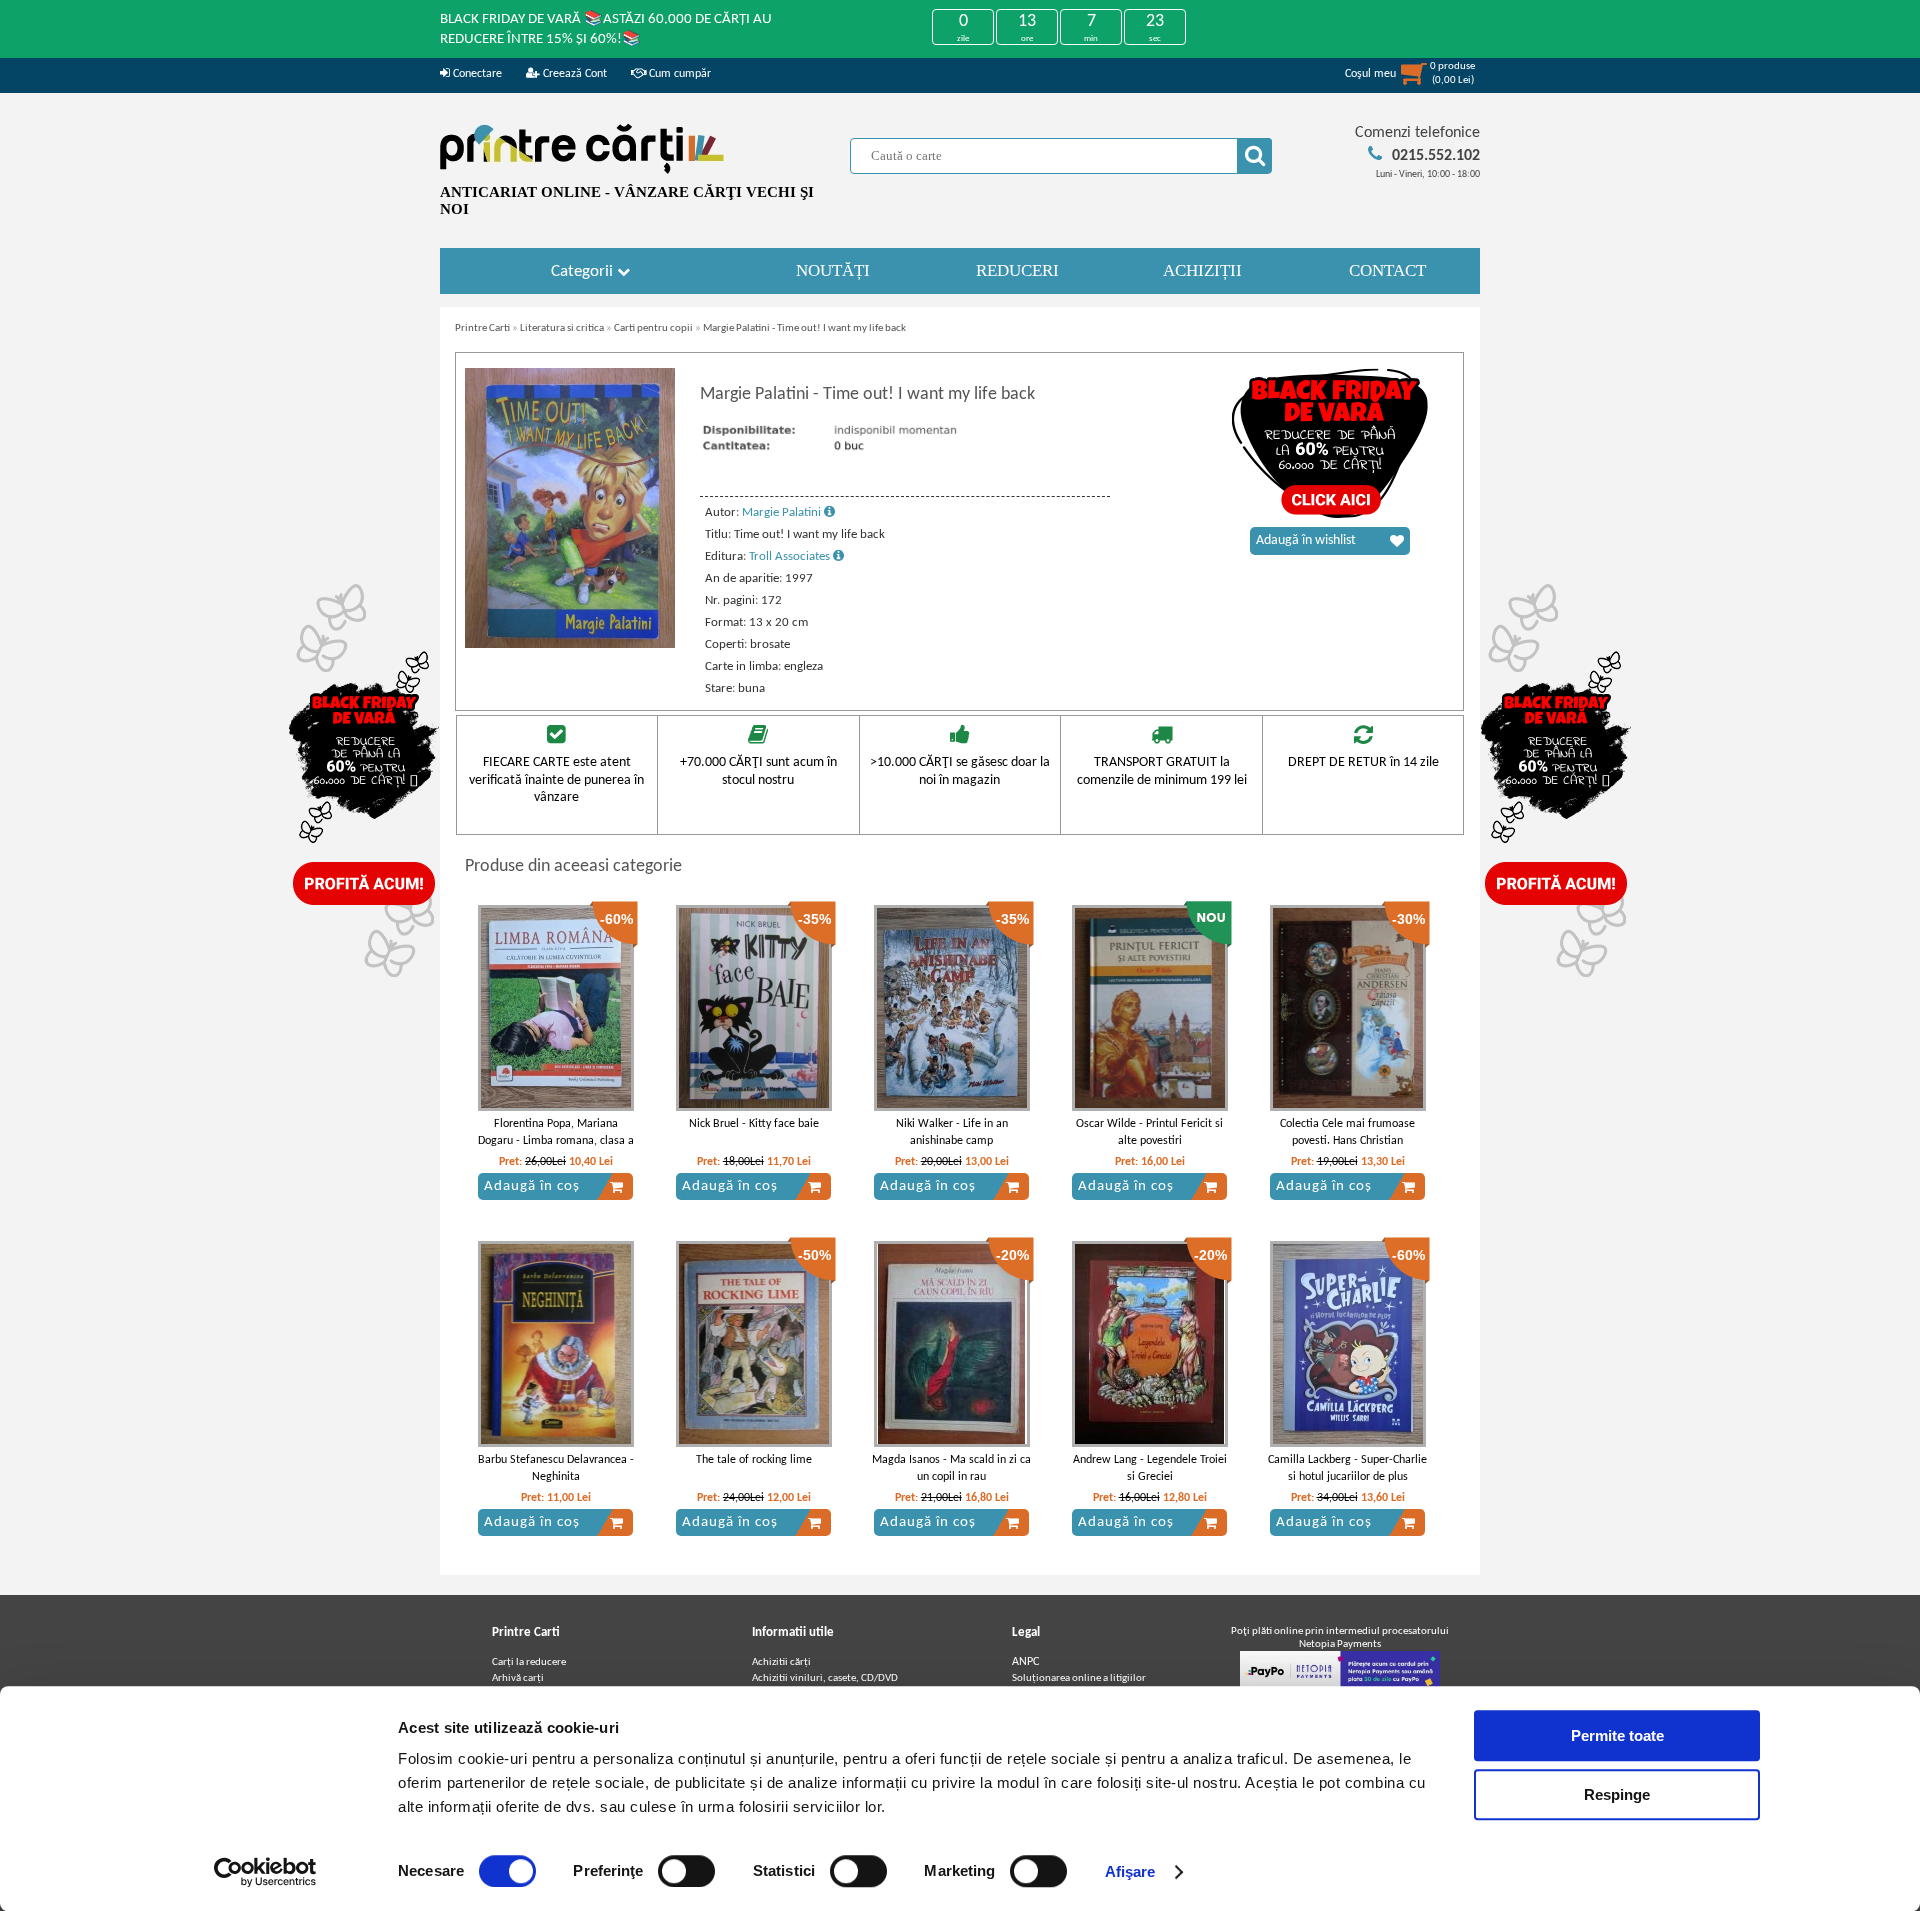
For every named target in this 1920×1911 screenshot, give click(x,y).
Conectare (476, 74)
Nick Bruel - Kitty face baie (754, 1124)
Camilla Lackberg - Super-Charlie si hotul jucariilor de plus (1347, 1468)
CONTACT (1387, 270)
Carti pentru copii (653, 328)
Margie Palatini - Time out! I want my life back (804, 328)
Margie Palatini (783, 512)
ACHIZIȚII (1202, 270)
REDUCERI (1017, 270)
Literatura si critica (562, 328)
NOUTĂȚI (833, 270)
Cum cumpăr (678, 74)
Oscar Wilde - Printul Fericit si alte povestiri (1149, 1132)
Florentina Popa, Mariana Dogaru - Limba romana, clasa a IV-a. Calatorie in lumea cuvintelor (556, 1149)
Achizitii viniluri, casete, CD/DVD (825, 1678)
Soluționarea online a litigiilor (1079, 1678)
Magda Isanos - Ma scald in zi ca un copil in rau (951, 1468)
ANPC (1025, 1662)
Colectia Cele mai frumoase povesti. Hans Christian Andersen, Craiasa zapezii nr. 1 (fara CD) (1347, 1149)
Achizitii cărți (781, 1662)
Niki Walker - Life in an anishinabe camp (952, 1132)
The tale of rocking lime (754, 1460)
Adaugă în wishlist (1306, 540)
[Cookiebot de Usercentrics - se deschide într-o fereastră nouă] (265, 1872)
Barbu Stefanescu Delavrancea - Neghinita (556, 1468)
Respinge (1617, 1794)
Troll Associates (791, 556)
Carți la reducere (529, 1662)
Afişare (1130, 1871)
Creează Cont (573, 74)
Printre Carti (482, 328)
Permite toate (1617, 1735)
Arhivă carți (518, 1678)
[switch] (686, 1871)
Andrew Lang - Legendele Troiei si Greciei (1150, 1468)
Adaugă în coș (532, 1186)
